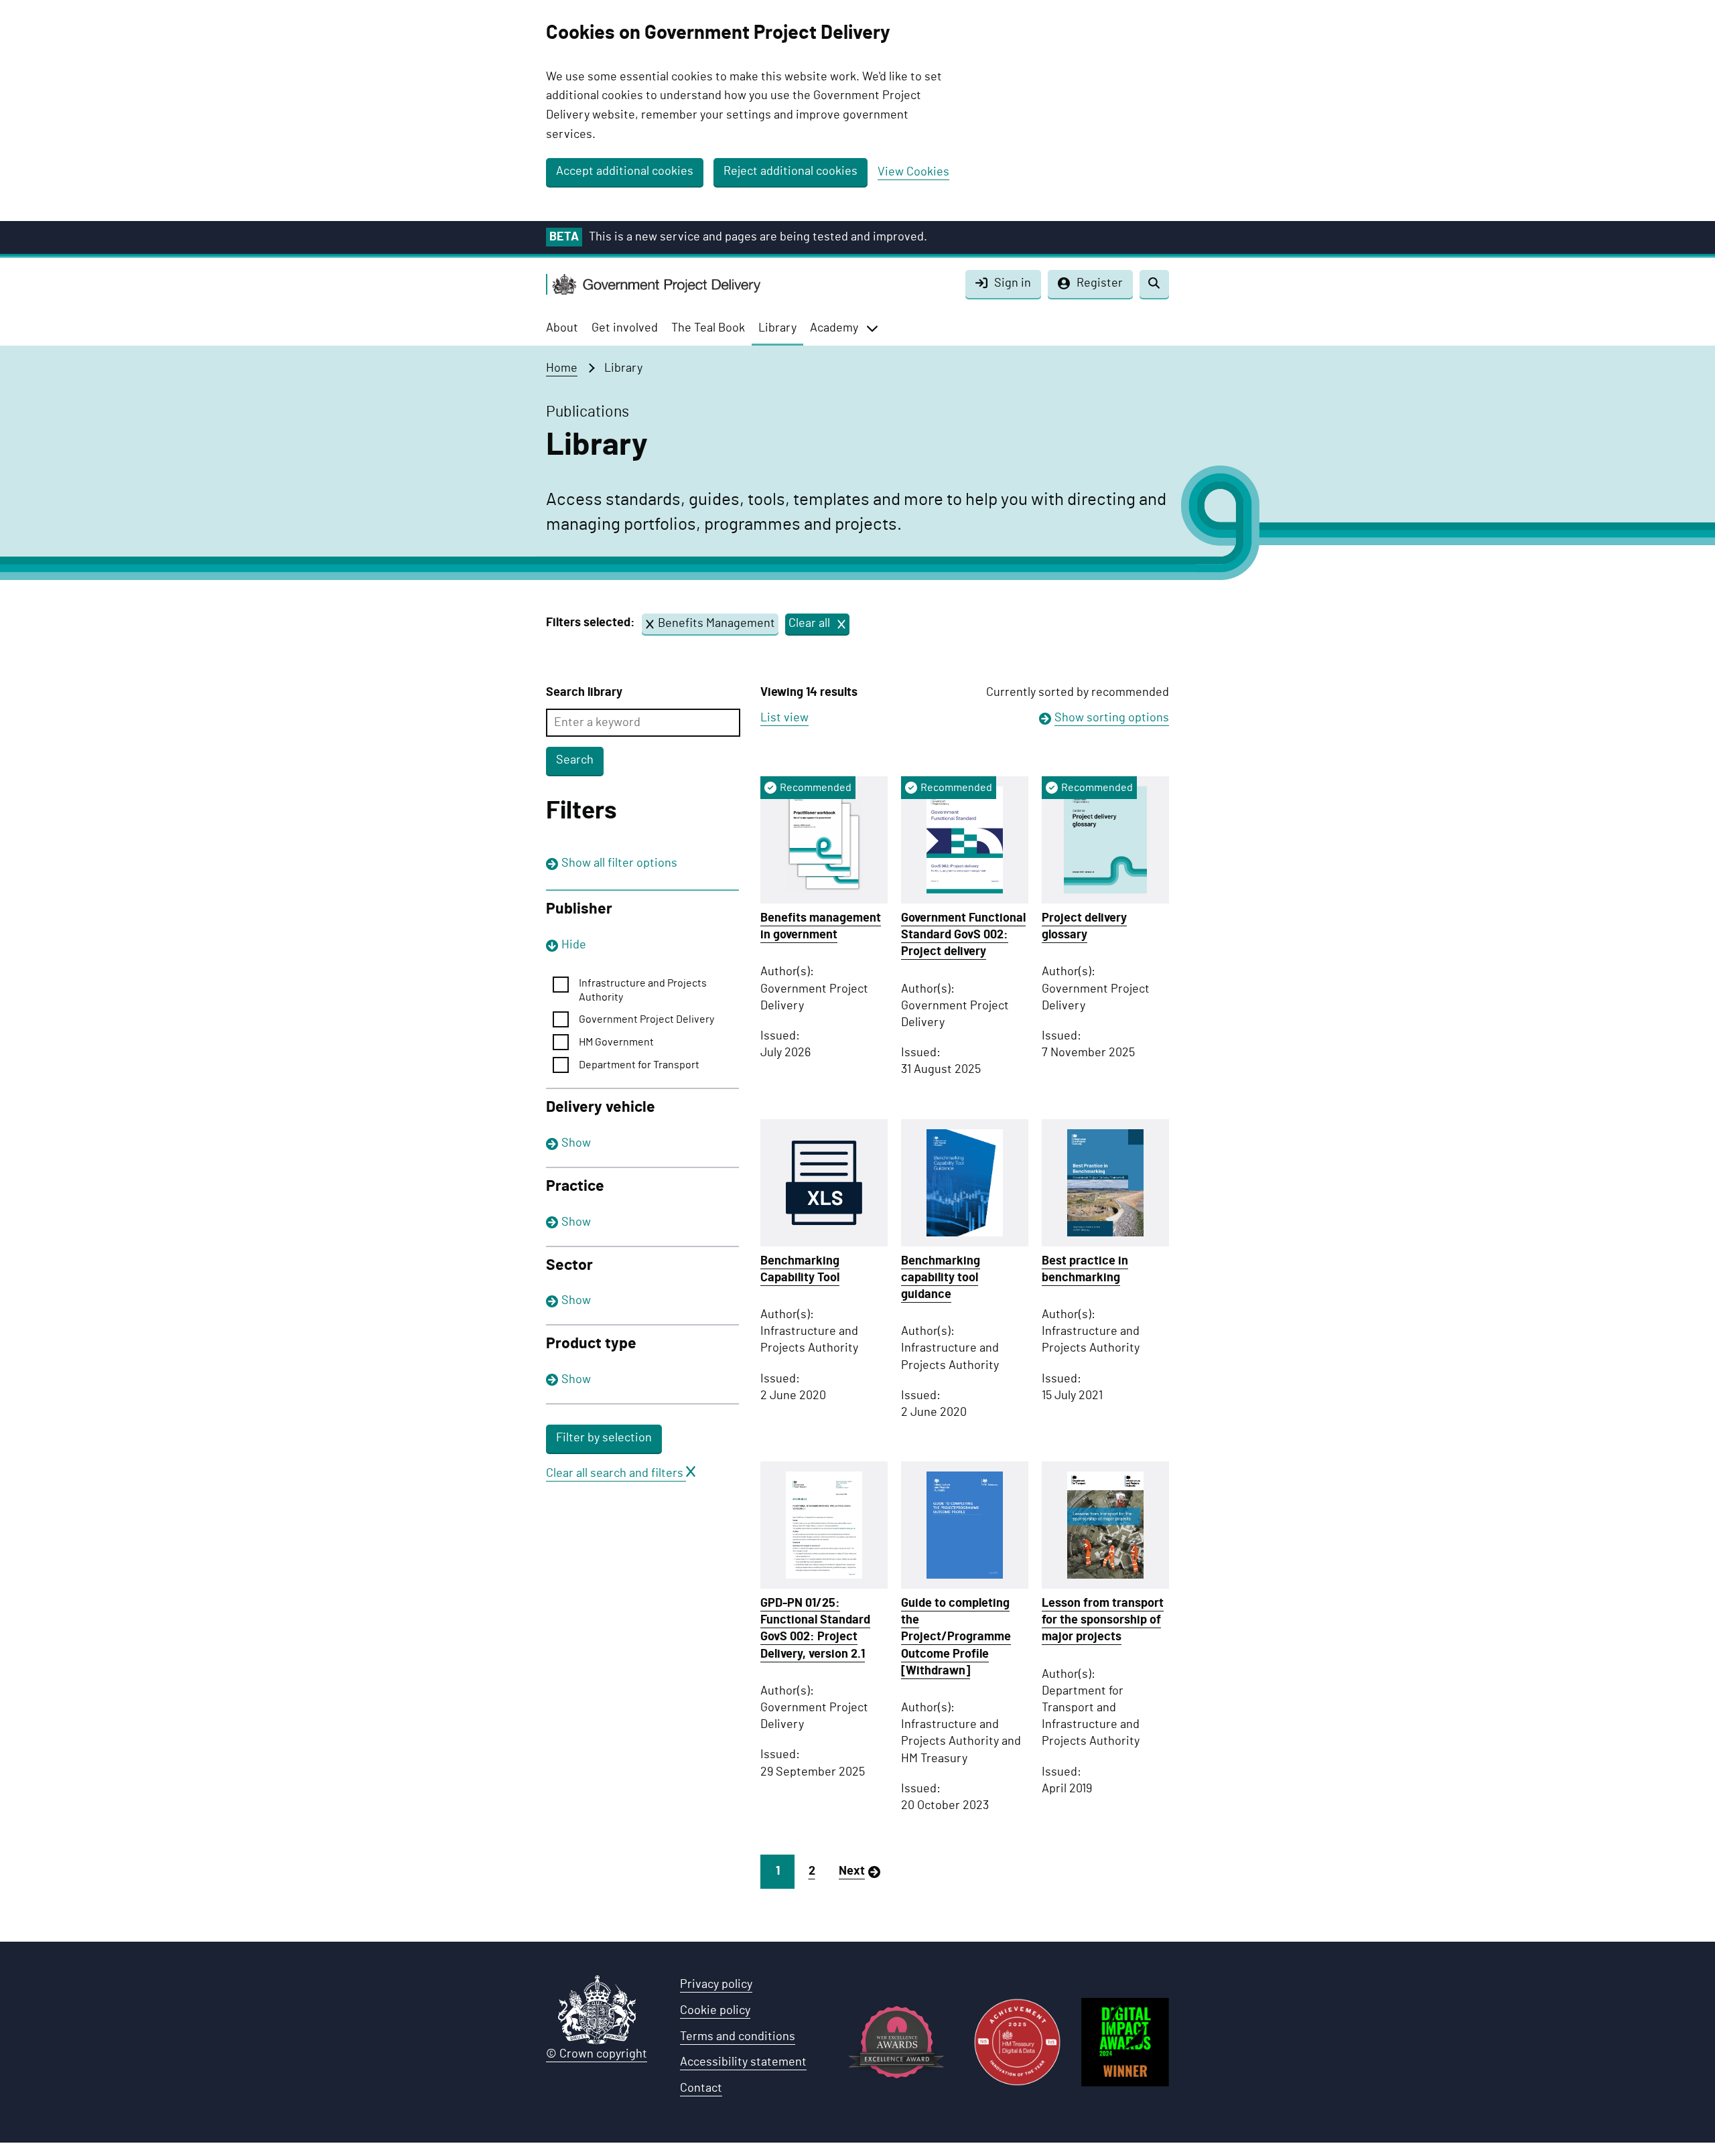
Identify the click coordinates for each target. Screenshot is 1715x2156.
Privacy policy (716, 1985)
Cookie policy (715, 2011)
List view (784, 718)
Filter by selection (604, 1438)
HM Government (616, 1042)
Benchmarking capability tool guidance (941, 1278)
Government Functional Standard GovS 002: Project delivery (963, 935)
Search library (584, 693)
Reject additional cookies (791, 171)
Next (852, 1871)
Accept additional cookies (625, 171)
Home (562, 368)
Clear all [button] (809, 627)
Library (777, 328)
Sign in (1013, 283)
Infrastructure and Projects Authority (643, 990)
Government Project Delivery (646, 1019)
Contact (701, 2088)
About (562, 328)
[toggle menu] (872, 328)
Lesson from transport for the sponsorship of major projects (1103, 1620)
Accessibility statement (743, 2062)
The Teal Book (708, 328)
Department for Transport (639, 1065)
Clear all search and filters (616, 1474)
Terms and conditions (738, 2037)
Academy (834, 328)
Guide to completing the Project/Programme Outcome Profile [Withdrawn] (956, 1637)
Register (1100, 283)
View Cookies (913, 172)
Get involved (625, 328)
